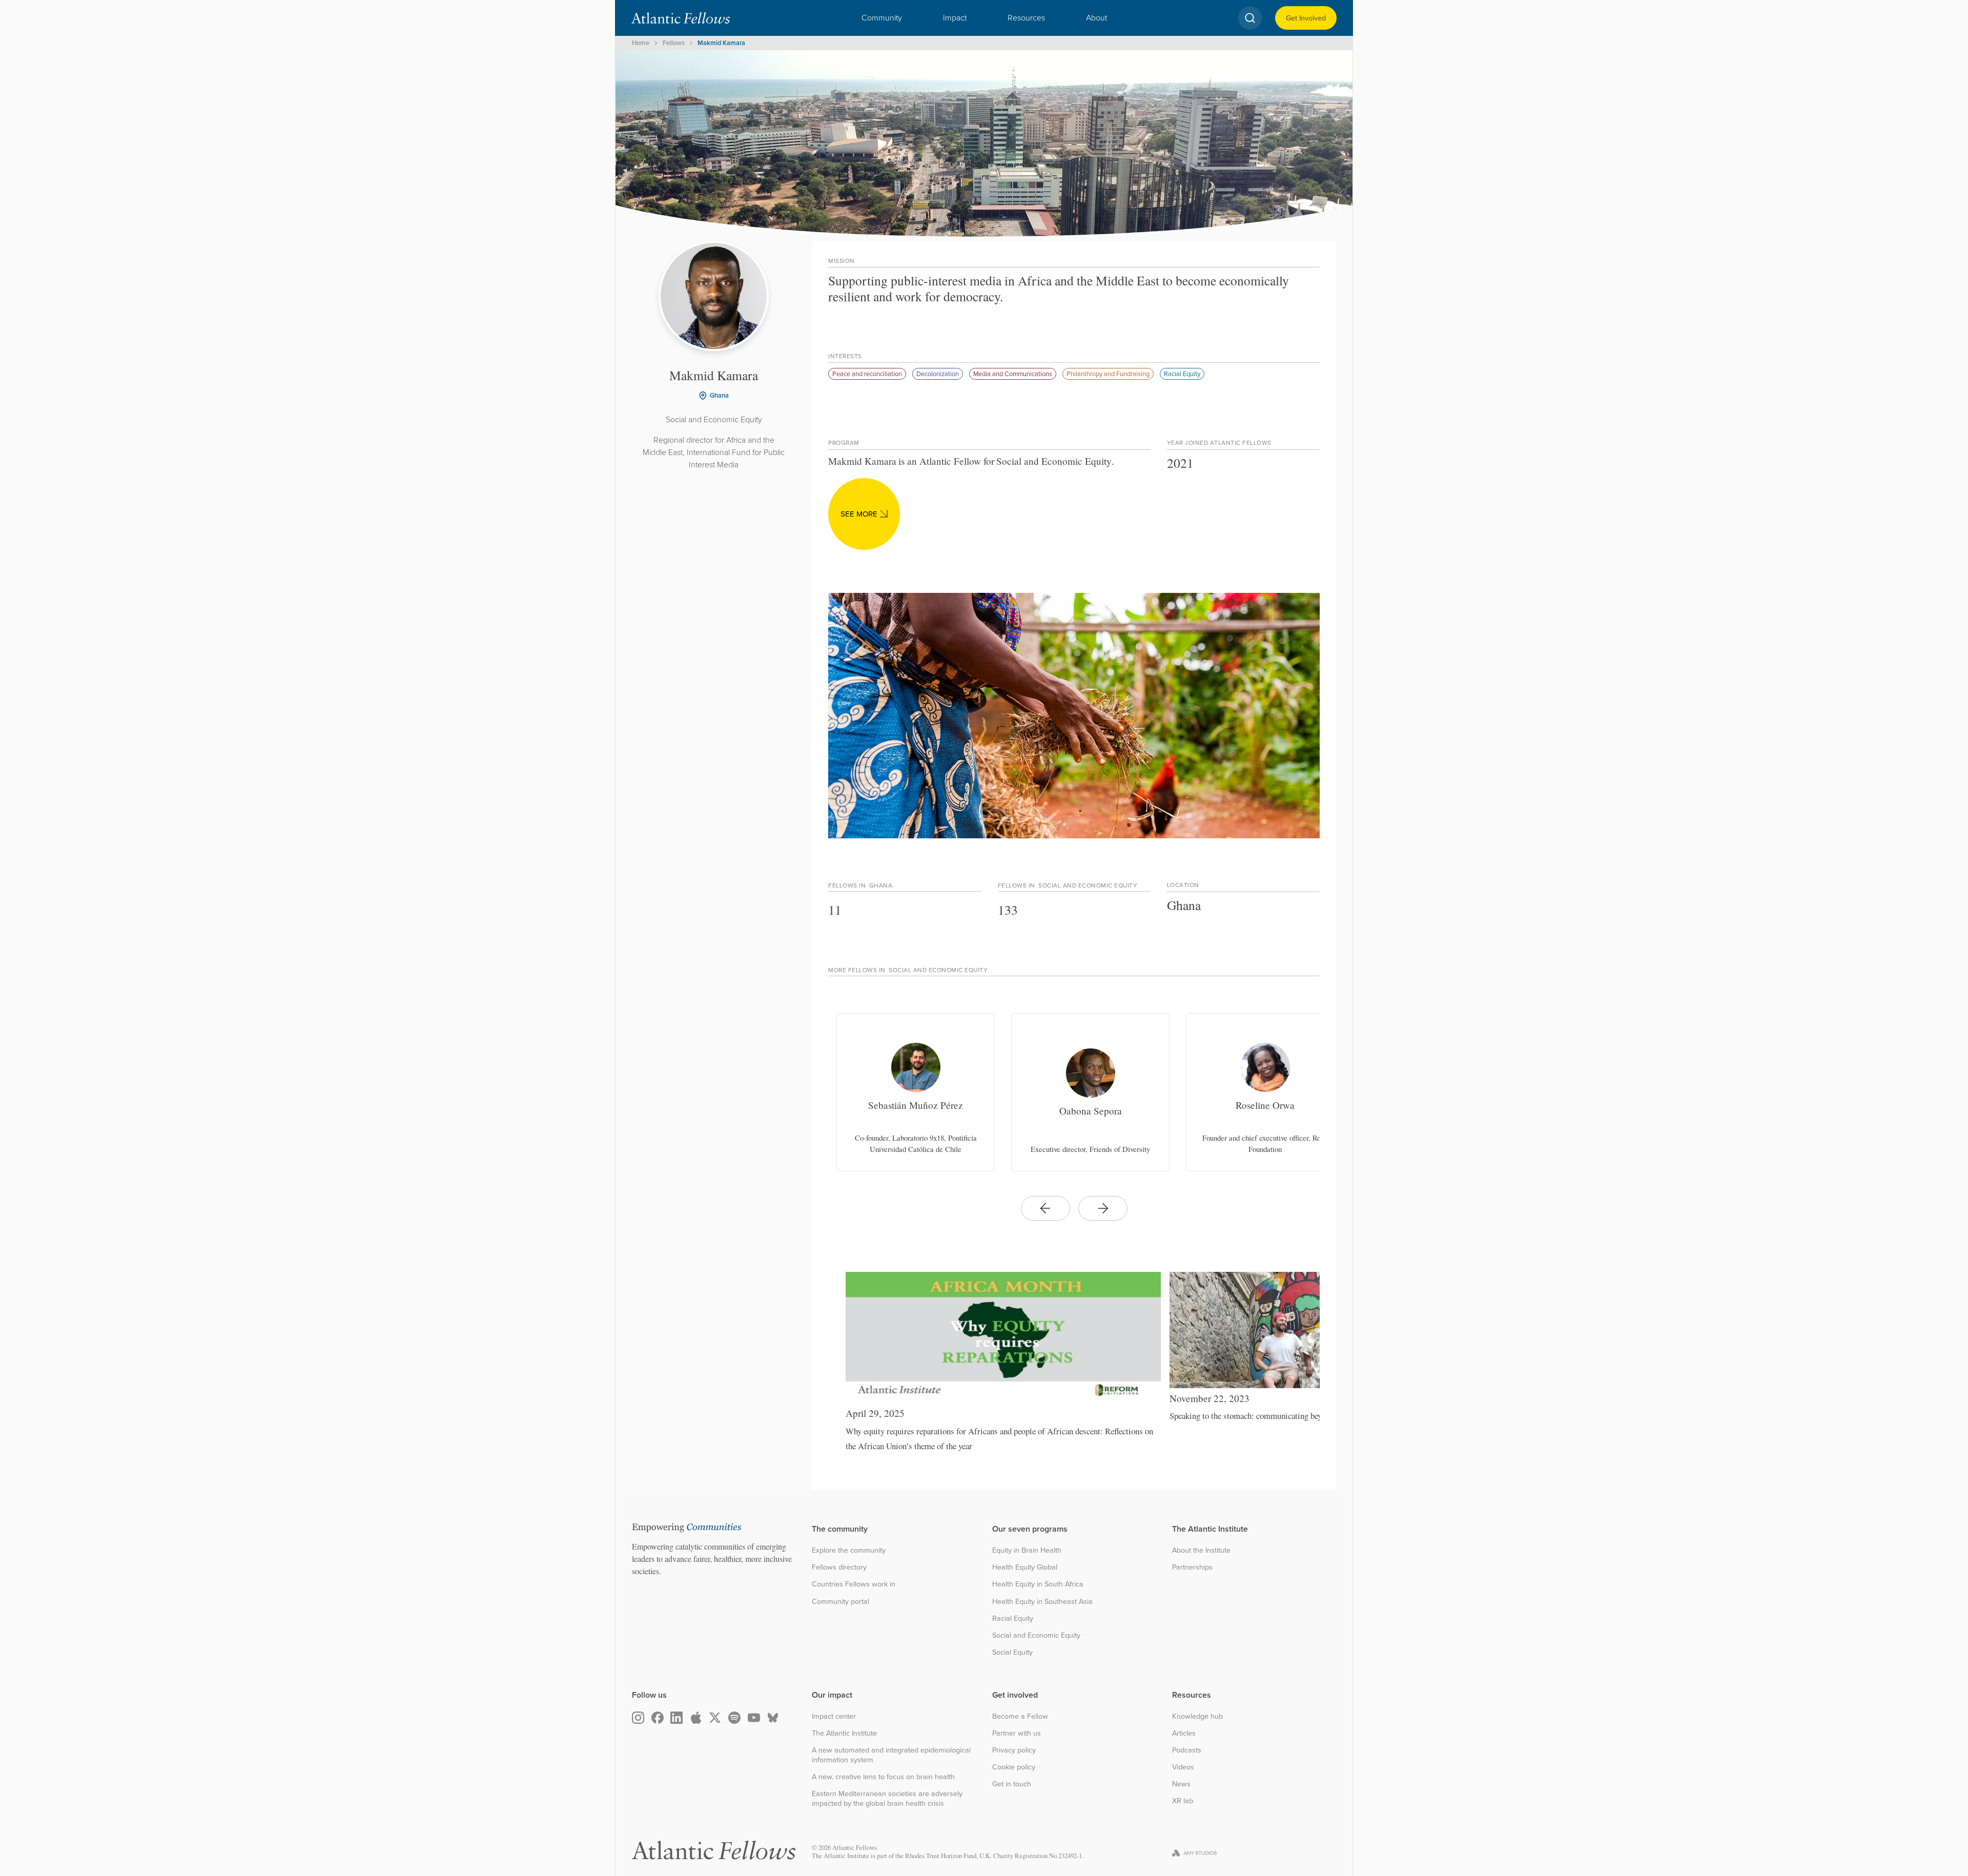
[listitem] (916, 1092)
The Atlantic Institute (844, 1733)
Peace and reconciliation (867, 374)
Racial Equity (1182, 374)
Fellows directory (839, 1567)
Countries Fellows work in (854, 1584)
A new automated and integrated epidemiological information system (891, 1755)
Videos (1183, 1767)
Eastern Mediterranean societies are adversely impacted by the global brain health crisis (887, 1798)
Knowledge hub (1197, 1716)
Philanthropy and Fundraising (1108, 374)
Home (641, 43)
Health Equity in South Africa (1038, 1584)
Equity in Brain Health (1027, 1550)
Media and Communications (1013, 374)
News (1181, 1784)
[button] (882, 18)
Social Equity (1012, 1652)
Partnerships (1192, 1567)
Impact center (834, 1716)
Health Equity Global (1025, 1567)
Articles (1184, 1733)
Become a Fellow (1020, 1716)
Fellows (674, 43)
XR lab (1183, 1801)
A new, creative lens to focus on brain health (883, 1777)
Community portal (840, 1602)
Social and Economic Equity (1036, 1635)
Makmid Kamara (721, 43)
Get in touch (1012, 1784)
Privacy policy (1014, 1750)
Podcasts (1187, 1750)
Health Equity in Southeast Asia (1042, 1602)
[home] (681, 18)
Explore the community (849, 1550)
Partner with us (1017, 1733)
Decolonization (938, 374)
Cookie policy (1014, 1767)
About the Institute (1201, 1550)
